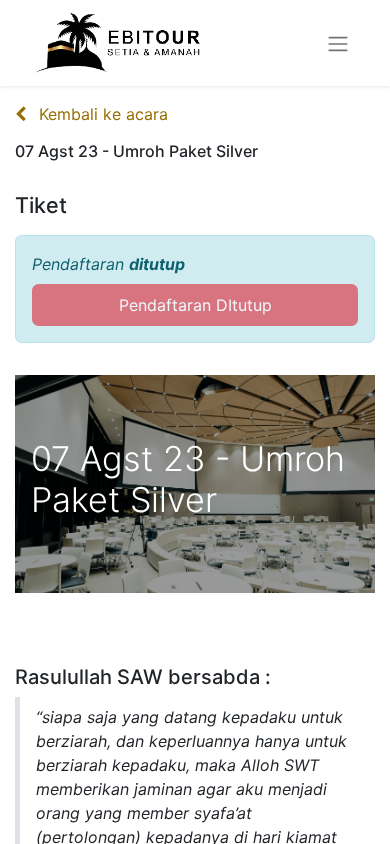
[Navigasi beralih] (338, 43)
